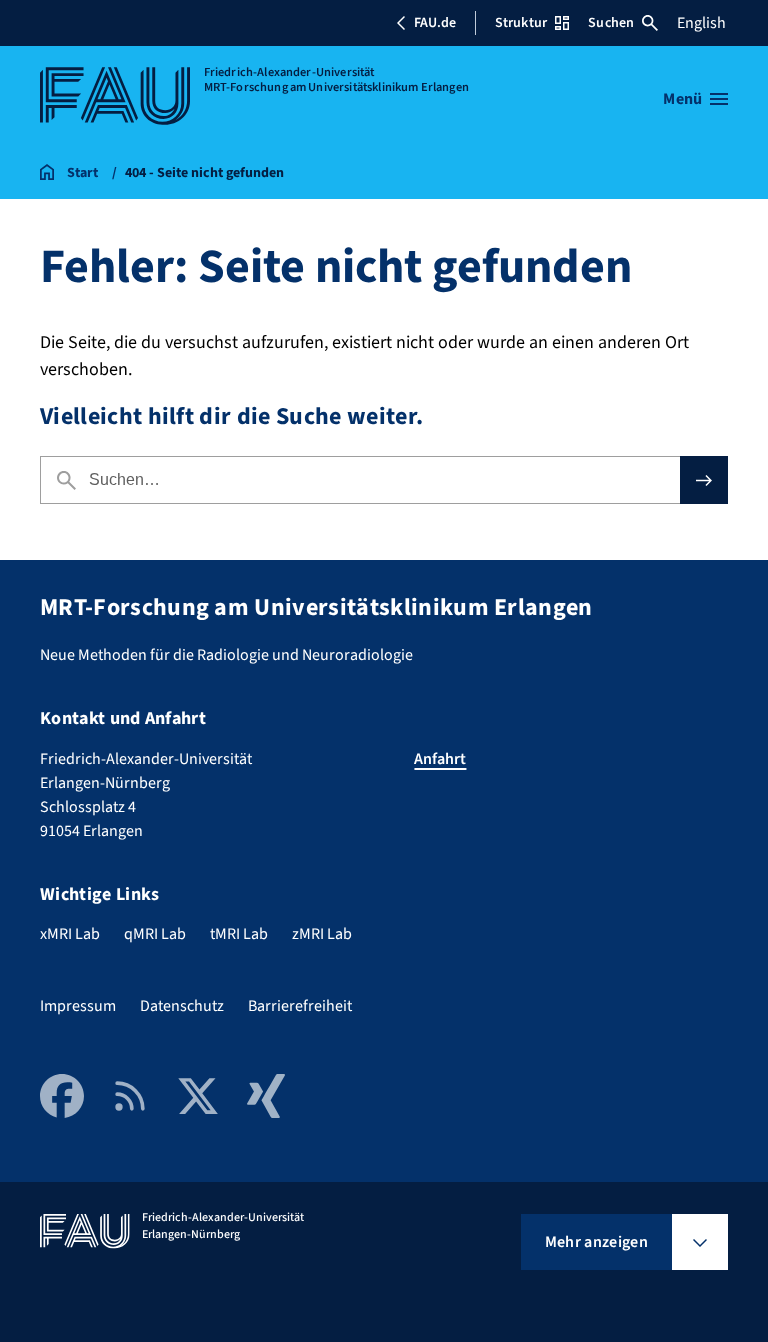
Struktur (521, 23)
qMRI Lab (155, 934)
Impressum (78, 1006)
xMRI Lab (70, 934)
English (701, 23)
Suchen (611, 23)
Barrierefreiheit (300, 1006)
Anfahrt (440, 759)
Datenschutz (182, 1006)
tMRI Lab (239, 934)
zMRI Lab (322, 934)
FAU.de (435, 23)
